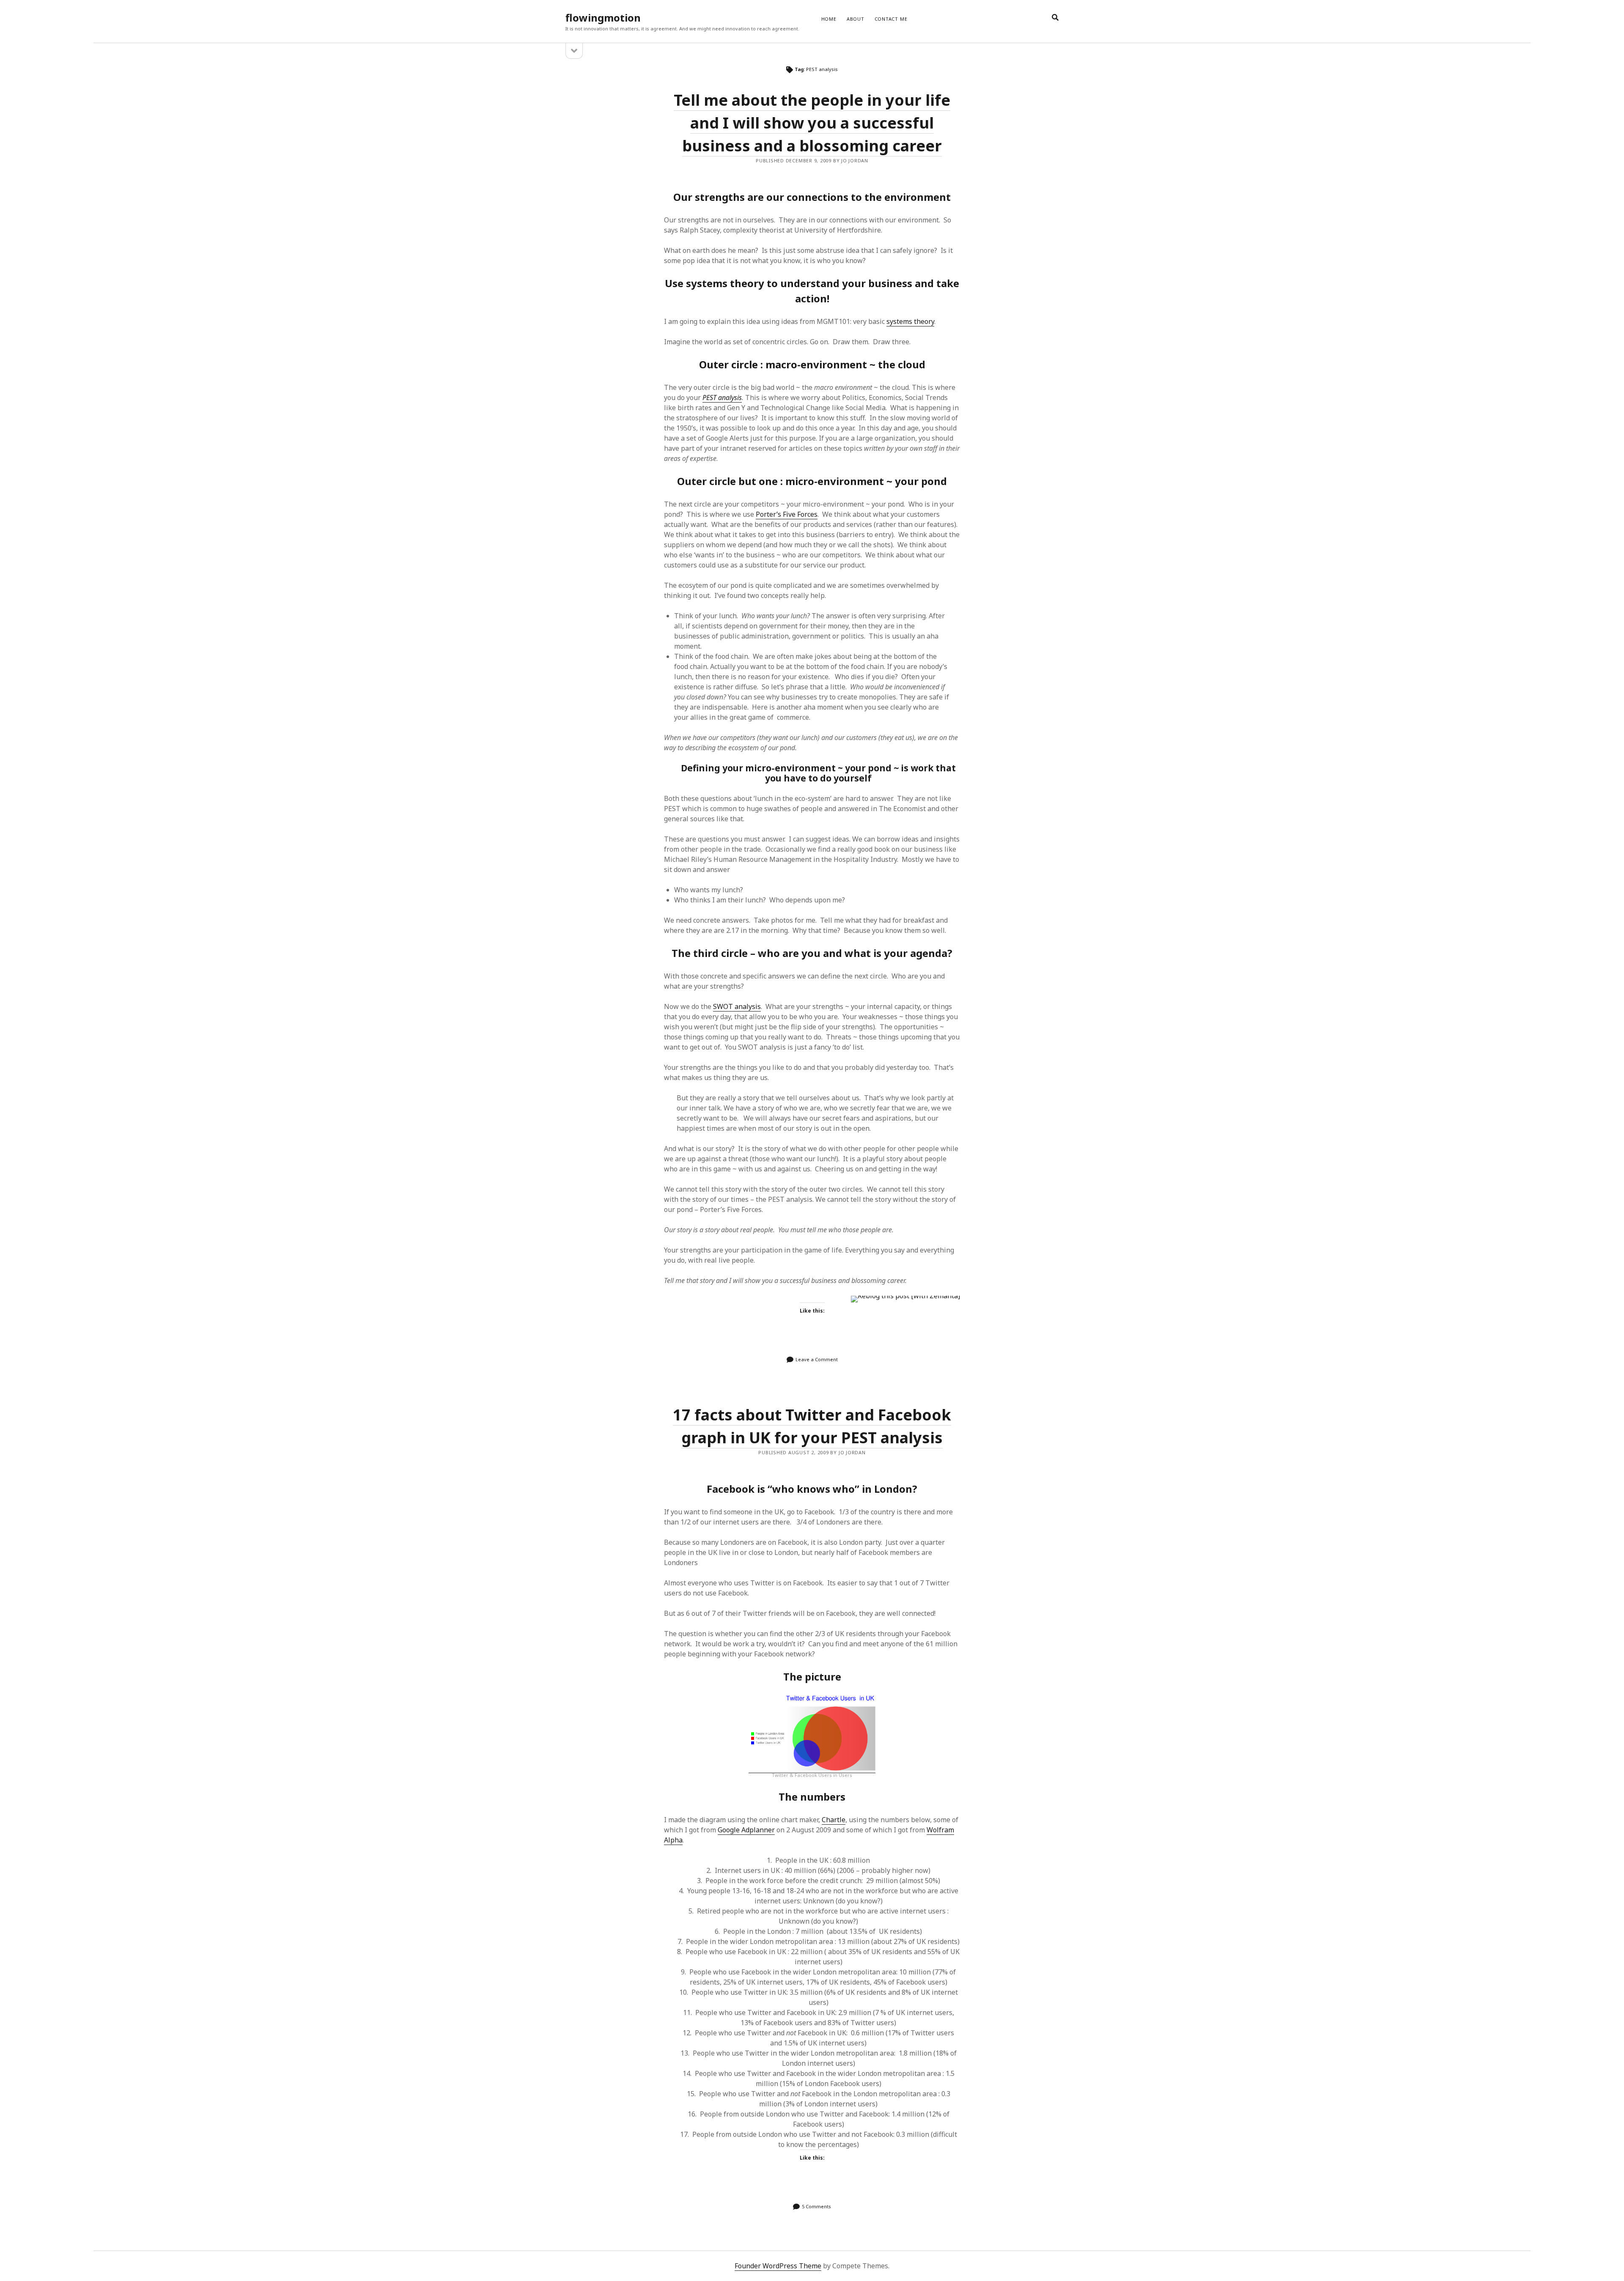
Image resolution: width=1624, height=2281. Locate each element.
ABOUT (856, 19)
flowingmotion (603, 18)
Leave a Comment (817, 1359)
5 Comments (816, 2206)
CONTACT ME (891, 19)
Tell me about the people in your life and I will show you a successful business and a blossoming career (812, 123)
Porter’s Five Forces (787, 514)
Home (829, 19)
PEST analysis (722, 398)
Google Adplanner (746, 1830)
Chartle (834, 1820)
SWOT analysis (737, 1006)
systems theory (910, 321)
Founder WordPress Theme (778, 2266)
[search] (1055, 18)
